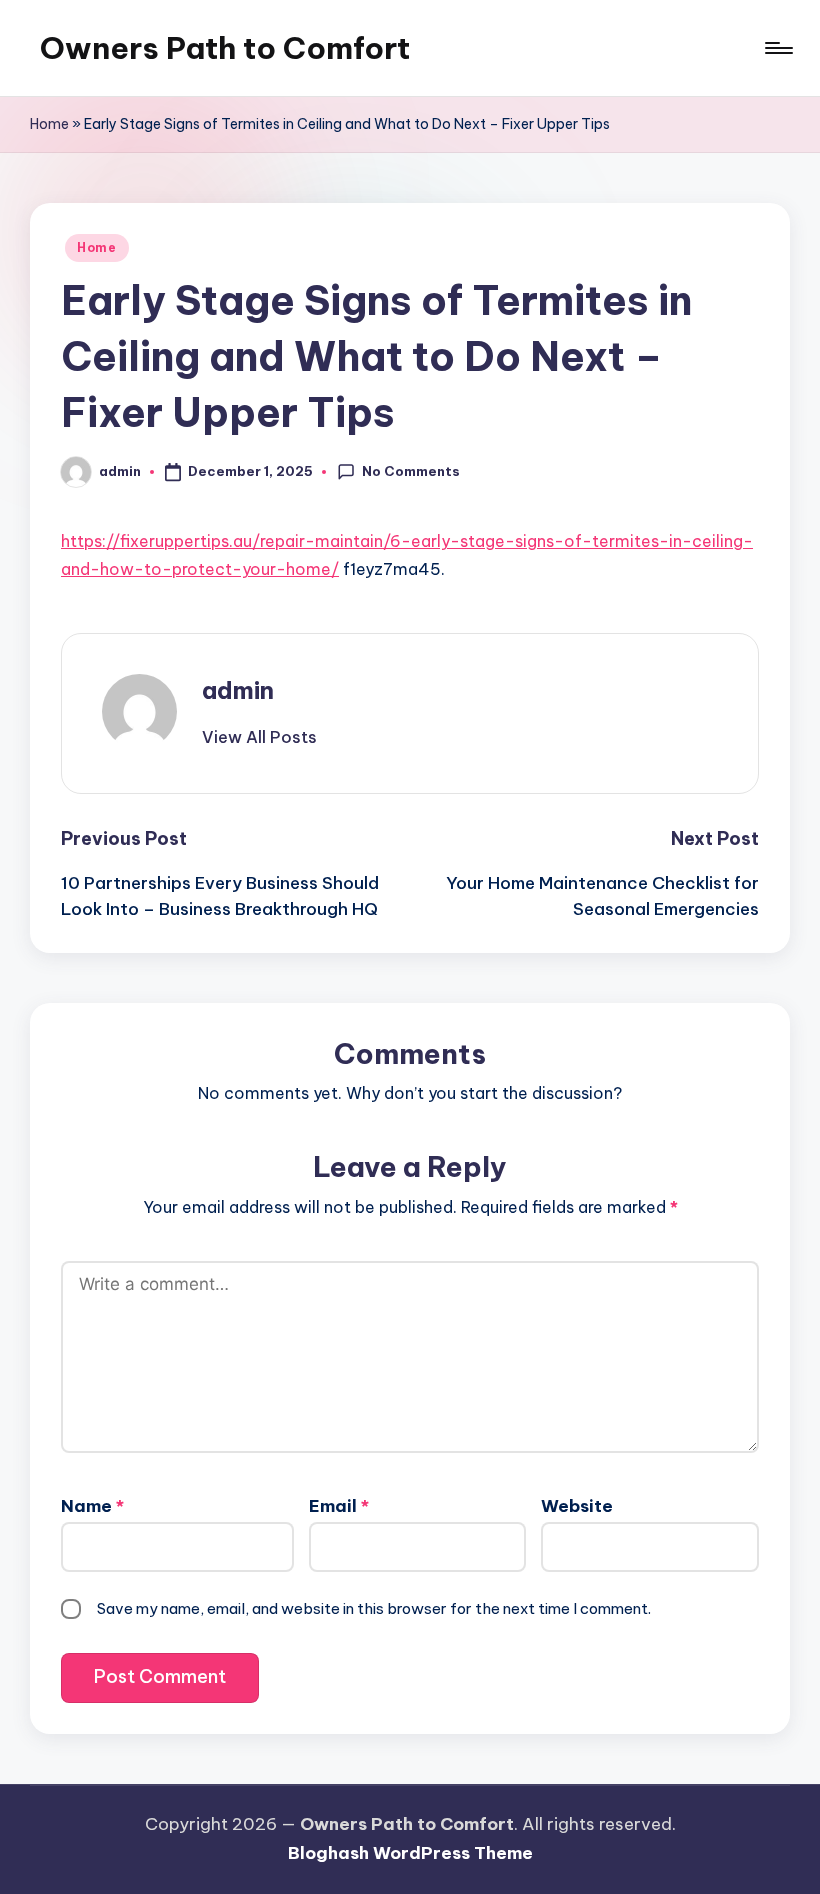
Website (577, 1506)
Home (49, 124)
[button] (259, 737)
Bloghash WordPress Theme (410, 1853)
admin (238, 690)
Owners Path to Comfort (225, 48)
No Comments (411, 471)
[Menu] (777, 48)
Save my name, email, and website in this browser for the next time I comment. (374, 1608)
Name (92, 1506)
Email (339, 1506)
